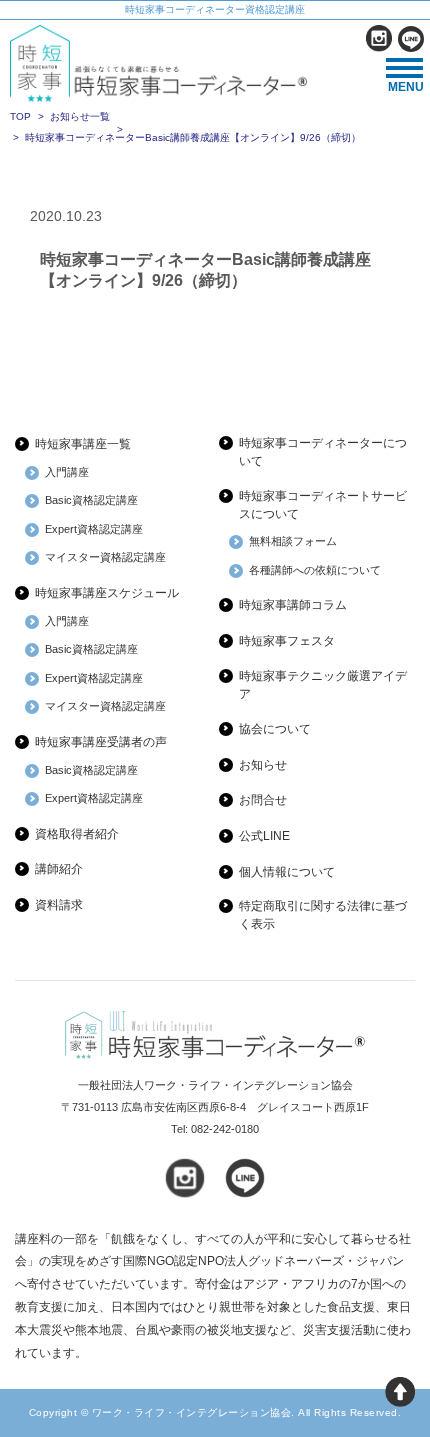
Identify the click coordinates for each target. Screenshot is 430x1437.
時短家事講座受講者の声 (101, 742)
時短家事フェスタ (287, 641)
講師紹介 (59, 869)
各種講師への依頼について (315, 570)
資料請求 (59, 905)
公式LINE (264, 836)
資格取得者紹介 (77, 834)
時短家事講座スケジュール (107, 593)
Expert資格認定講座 (94, 529)
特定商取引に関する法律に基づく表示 (323, 915)
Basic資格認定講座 (91, 500)
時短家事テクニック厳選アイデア (323, 685)
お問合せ (263, 800)
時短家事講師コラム (293, 605)
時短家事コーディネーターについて (323, 452)
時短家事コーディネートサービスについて (323, 505)
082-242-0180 (225, 1129)
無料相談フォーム (293, 541)
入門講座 (67, 472)
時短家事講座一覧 (83, 444)
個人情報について (287, 872)
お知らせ (263, 765)
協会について (275, 729)
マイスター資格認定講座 (105, 557)
